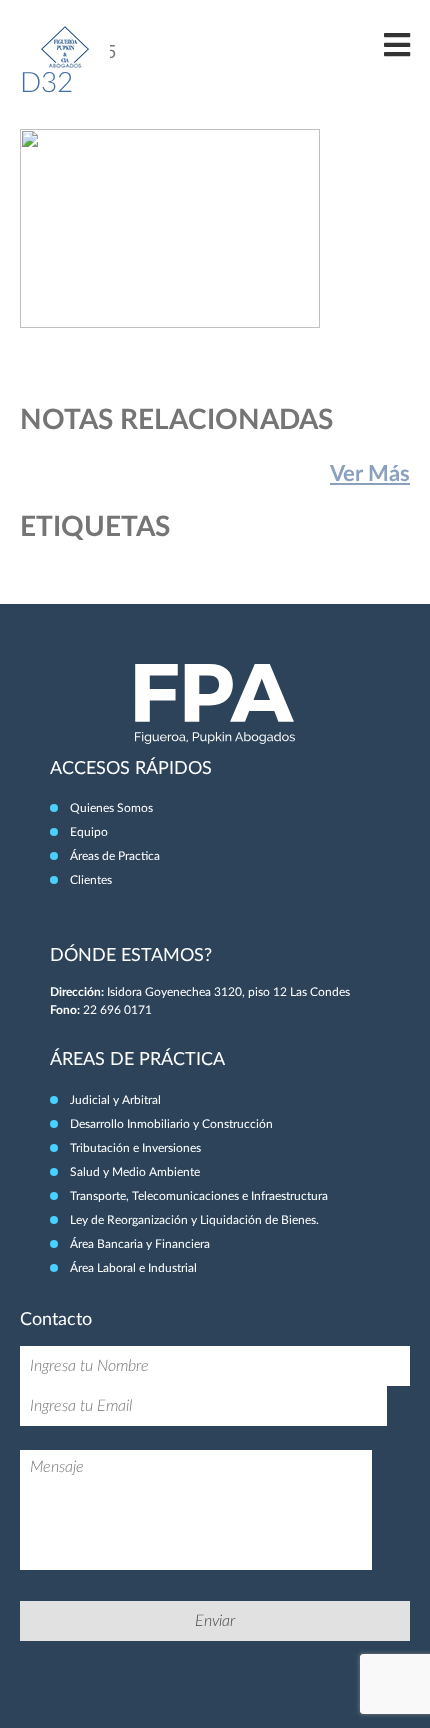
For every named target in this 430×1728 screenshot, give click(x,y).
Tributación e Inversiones (135, 1148)
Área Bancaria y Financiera (140, 1244)
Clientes (91, 880)
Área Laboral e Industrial (133, 1268)
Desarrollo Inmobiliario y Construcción (171, 1124)
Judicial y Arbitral (115, 1100)
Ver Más (370, 474)
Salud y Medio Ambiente (135, 1172)
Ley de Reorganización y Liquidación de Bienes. (194, 1220)
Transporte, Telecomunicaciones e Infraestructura (199, 1196)
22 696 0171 (117, 1010)
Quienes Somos (111, 808)
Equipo (89, 832)
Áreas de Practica (115, 856)
